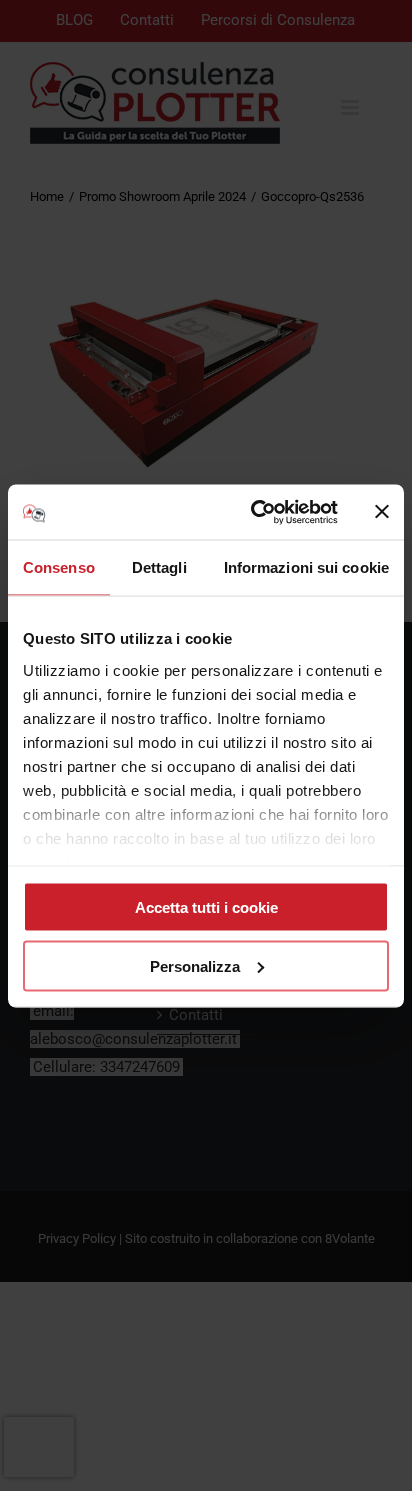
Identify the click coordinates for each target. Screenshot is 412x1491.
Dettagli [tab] (159, 567)
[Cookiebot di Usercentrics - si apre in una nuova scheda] (255, 512)
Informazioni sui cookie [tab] (306, 567)
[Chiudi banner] (382, 512)
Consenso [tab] (59, 567)
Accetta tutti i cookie (206, 907)
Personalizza (195, 965)
